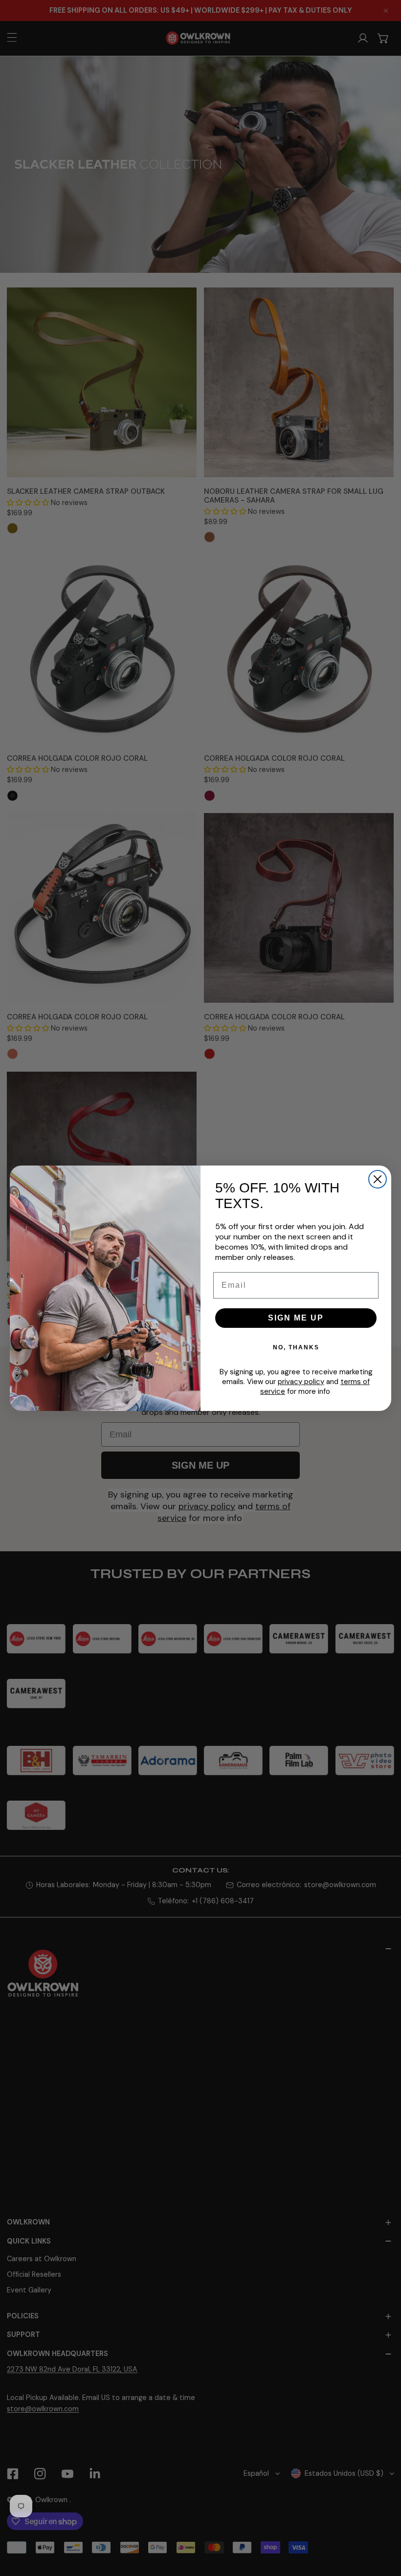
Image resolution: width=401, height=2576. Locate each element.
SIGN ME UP (296, 1318)
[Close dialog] (378, 1179)
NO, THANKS (296, 1347)
